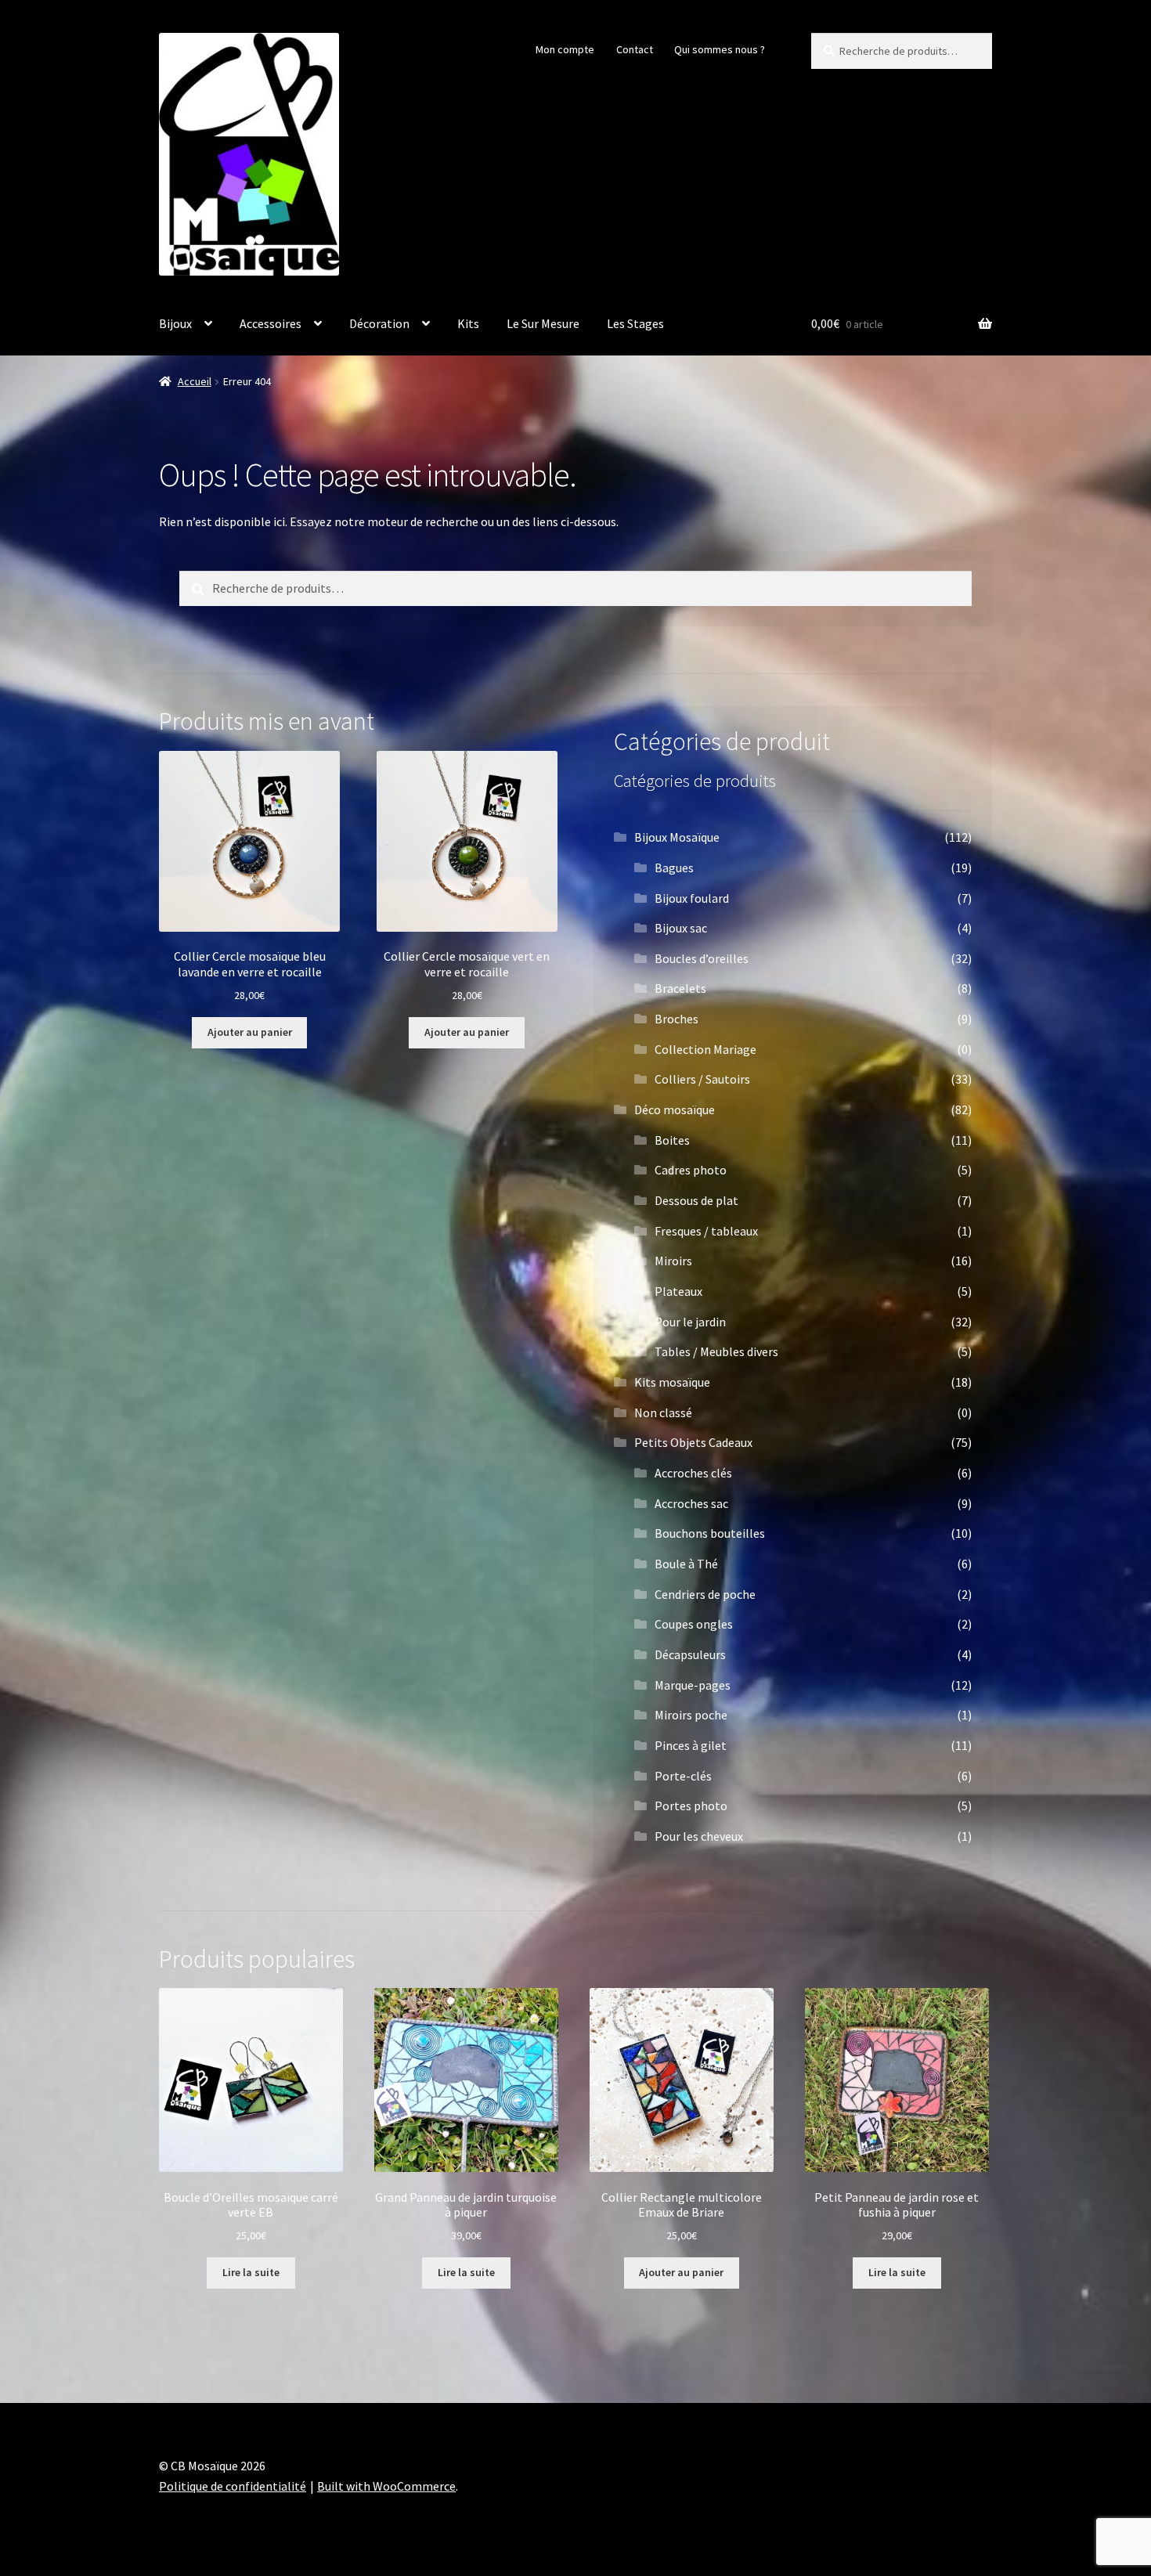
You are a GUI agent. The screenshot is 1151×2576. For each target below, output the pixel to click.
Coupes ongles (694, 1624)
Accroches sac (691, 1503)
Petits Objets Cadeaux (693, 1442)
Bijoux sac (681, 928)
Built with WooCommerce (386, 2486)
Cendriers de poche (705, 1594)
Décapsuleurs (690, 1654)
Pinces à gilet (691, 1745)
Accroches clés (693, 1473)
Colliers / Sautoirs (702, 1079)
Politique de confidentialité (233, 2486)
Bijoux (175, 323)
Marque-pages (693, 1685)
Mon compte (565, 49)
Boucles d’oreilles (702, 958)
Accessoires (271, 323)
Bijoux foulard (692, 898)
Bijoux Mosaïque (677, 837)
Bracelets (680, 988)
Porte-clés (683, 1776)
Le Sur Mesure (543, 323)
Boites (672, 1140)
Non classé (663, 1412)
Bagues (674, 868)
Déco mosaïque (675, 1109)
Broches (677, 1019)
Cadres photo (691, 1170)
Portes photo (691, 1806)
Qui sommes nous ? (720, 49)
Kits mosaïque (672, 1382)
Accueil (195, 381)
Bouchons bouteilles (710, 1533)
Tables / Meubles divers (716, 1351)
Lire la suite (251, 2272)
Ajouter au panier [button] (250, 1032)
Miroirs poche (691, 1715)
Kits (468, 323)
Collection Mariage (705, 1049)
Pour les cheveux (699, 1836)
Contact (635, 49)
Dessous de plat (696, 1200)
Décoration (379, 323)
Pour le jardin (690, 1322)
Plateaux (678, 1291)
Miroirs (673, 1261)
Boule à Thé (686, 1564)
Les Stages (635, 323)
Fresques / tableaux (706, 1231)
